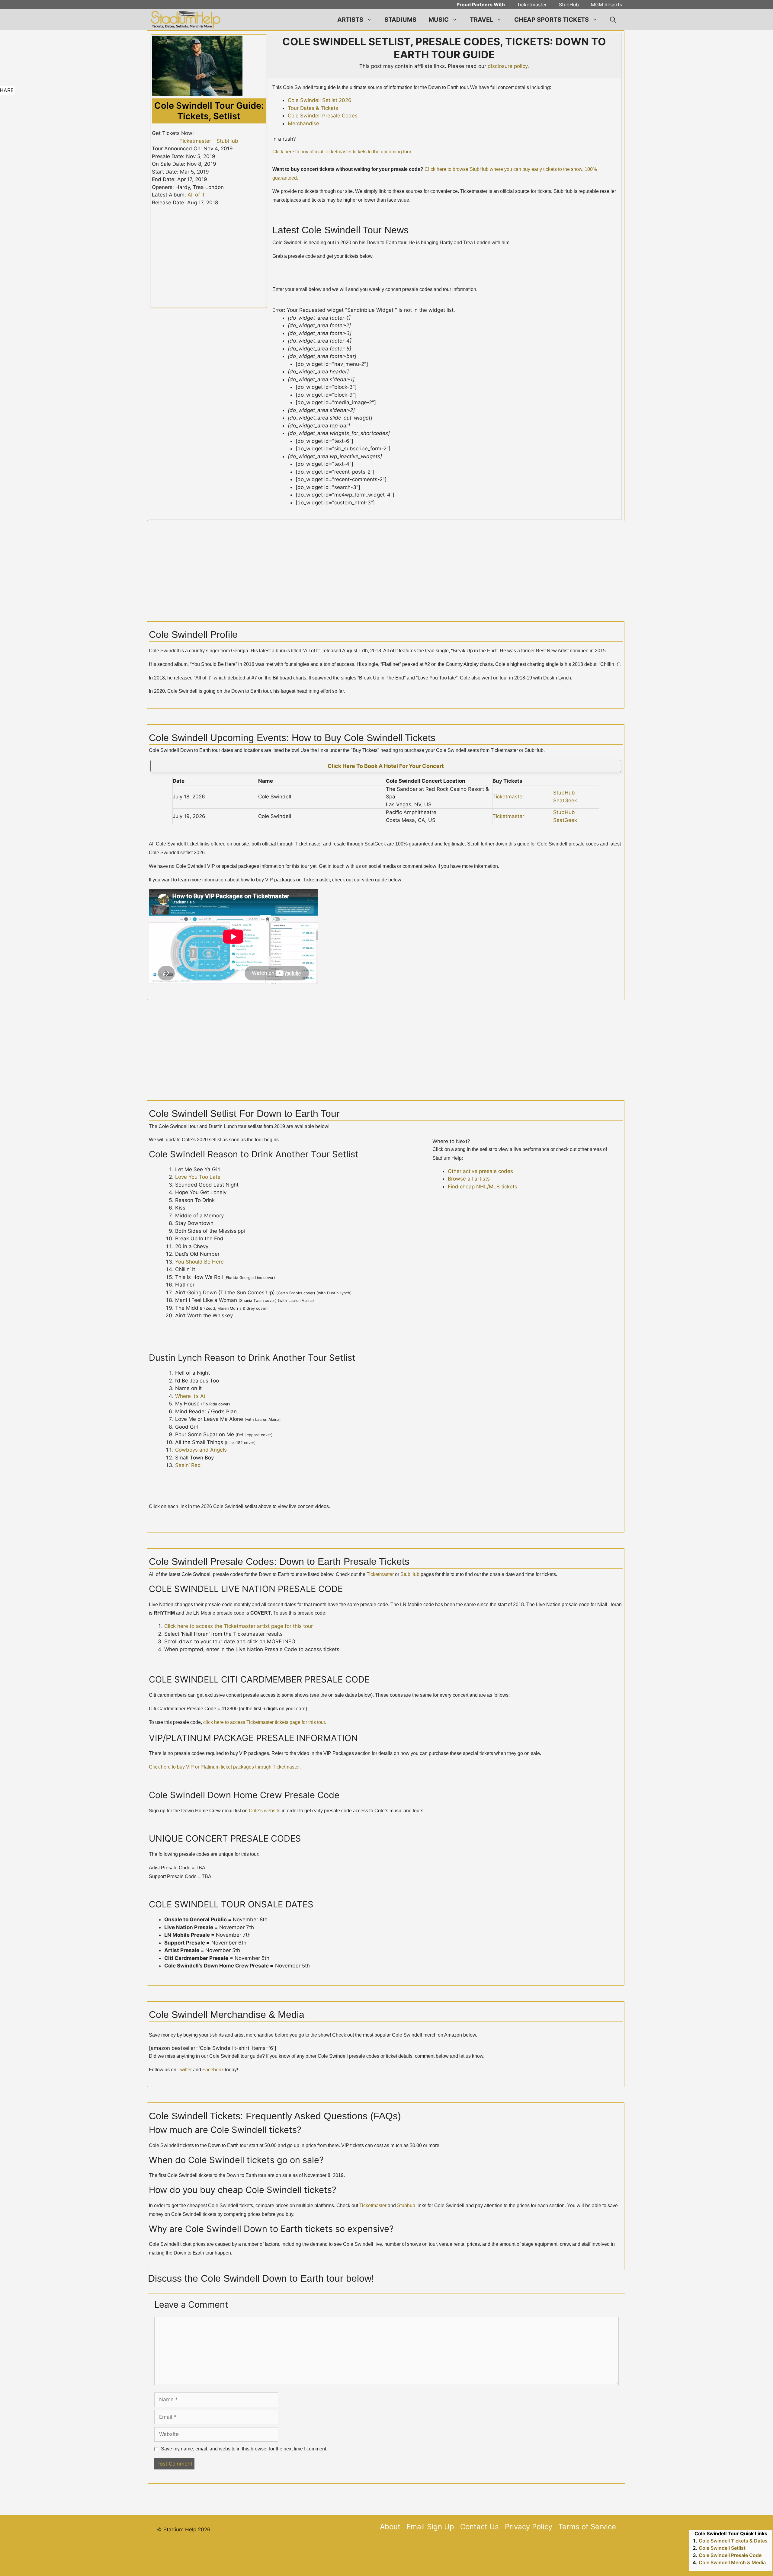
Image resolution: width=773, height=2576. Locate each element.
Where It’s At (190, 1396)
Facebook (213, 2070)
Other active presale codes (480, 1171)
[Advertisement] (386, 2560)
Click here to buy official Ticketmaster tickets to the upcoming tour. (342, 152)
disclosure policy (508, 66)
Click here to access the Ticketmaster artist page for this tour (239, 1626)
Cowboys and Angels (201, 1450)
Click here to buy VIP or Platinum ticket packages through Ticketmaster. (225, 1767)
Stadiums (400, 20)
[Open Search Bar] (613, 20)
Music (439, 20)
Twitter (185, 2070)
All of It (196, 195)
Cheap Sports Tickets (552, 20)
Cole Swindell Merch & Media (732, 2562)
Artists (350, 20)
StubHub (569, 5)
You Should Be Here (199, 1262)
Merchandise (303, 123)
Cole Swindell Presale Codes (323, 116)
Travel (481, 20)
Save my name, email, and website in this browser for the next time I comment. (244, 2449)
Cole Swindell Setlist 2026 (320, 100)
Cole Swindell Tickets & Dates (733, 2541)
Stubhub (406, 2205)
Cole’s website (265, 1811)
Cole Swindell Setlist (722, 2548)
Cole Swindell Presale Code (730, 2555)
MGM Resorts (606, 5)
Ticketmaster (532, 5)
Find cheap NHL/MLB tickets (483, 1187)
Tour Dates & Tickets (313, 108)
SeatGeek (565, 801)
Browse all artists (469, 1179)
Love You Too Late (198, 1177)
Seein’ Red (188, 1465)
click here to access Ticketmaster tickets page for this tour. (265, 1722)
